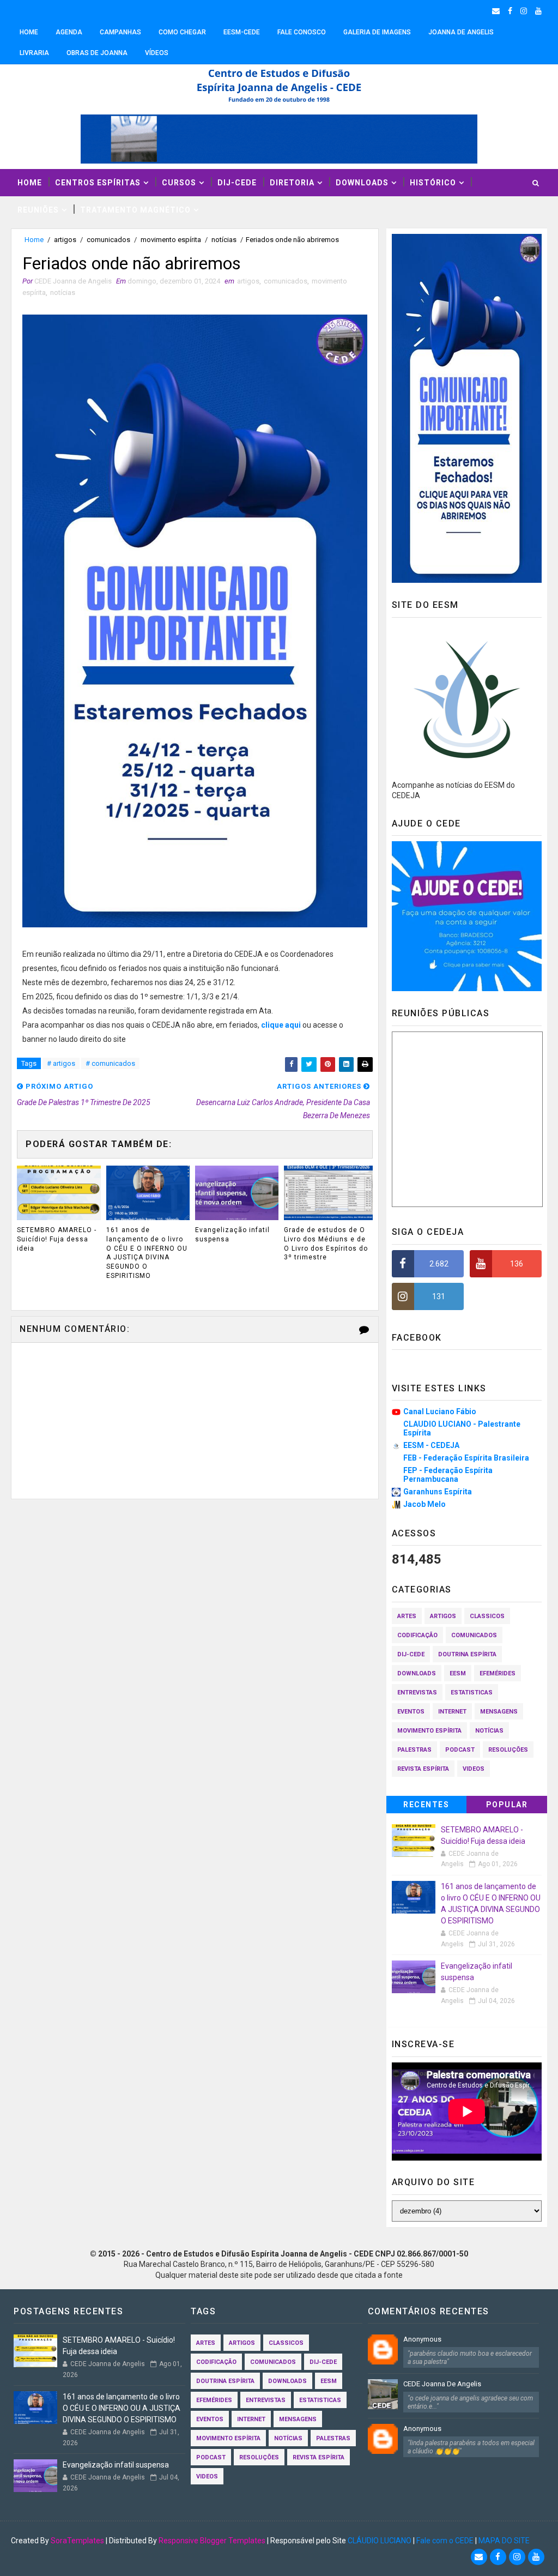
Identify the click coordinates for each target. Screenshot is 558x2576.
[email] (496, 11)
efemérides (498, 1673)
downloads (417, 1673)
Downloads (362, 183)
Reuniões (38, 210)
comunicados (108, 240)
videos (474, 1769)
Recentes (426, 1805)
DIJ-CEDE (237, 183)
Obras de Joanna (97, 53)
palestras (414, 1750)
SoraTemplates (77, 2541)
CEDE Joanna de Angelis (442, 2384)
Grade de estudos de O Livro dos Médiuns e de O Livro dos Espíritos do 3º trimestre (326, 1244)
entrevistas (417, 1693)
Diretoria (292, 183)
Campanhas (120, 32)
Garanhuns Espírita (438, 1492)
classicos (487, 1616)
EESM (458, 1673)
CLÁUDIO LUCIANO (380, 2541)
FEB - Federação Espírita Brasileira (466, 1458)
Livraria (34, 53)
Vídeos (157, 53)
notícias (224, 240)
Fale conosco (302, 32)
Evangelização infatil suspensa (232, 1235)
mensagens (499, 1712)
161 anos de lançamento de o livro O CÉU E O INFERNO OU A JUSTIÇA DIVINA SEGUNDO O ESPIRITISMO (147, 1253)
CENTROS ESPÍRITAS (98, 183)
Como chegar (182, 32)
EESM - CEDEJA (431, 1445)
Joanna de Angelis (461, 32)
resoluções (508, 1750)
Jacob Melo (424, 1504)
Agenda (69, 32)
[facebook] (510, 11)
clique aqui (281, 1025)
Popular (507, 1805)
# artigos (61, 1063)
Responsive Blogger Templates (212, 2541)
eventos (411, 1712)
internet (452, 1712)
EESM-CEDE (242, 32)
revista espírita (423, 1769)
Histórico (433, 183)
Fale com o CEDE (445, 2541)
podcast (460, 1750)
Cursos (179, 183)
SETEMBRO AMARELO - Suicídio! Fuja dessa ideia (57, 1239)
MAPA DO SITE (504, 2541)
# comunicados (110, 1063)
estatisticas (472, 1693)
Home (29, 32)
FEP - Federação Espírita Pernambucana (448, 1475)
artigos (65, 240)
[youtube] (538, 11)
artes (407, 1616)
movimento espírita (171, 240)
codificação (417, 1635)
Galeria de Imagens (377, 32)
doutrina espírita (467, 1654)
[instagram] (524, 11)
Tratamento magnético (135, 210)
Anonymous (422, 2339)
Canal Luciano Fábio (440, 1411)
